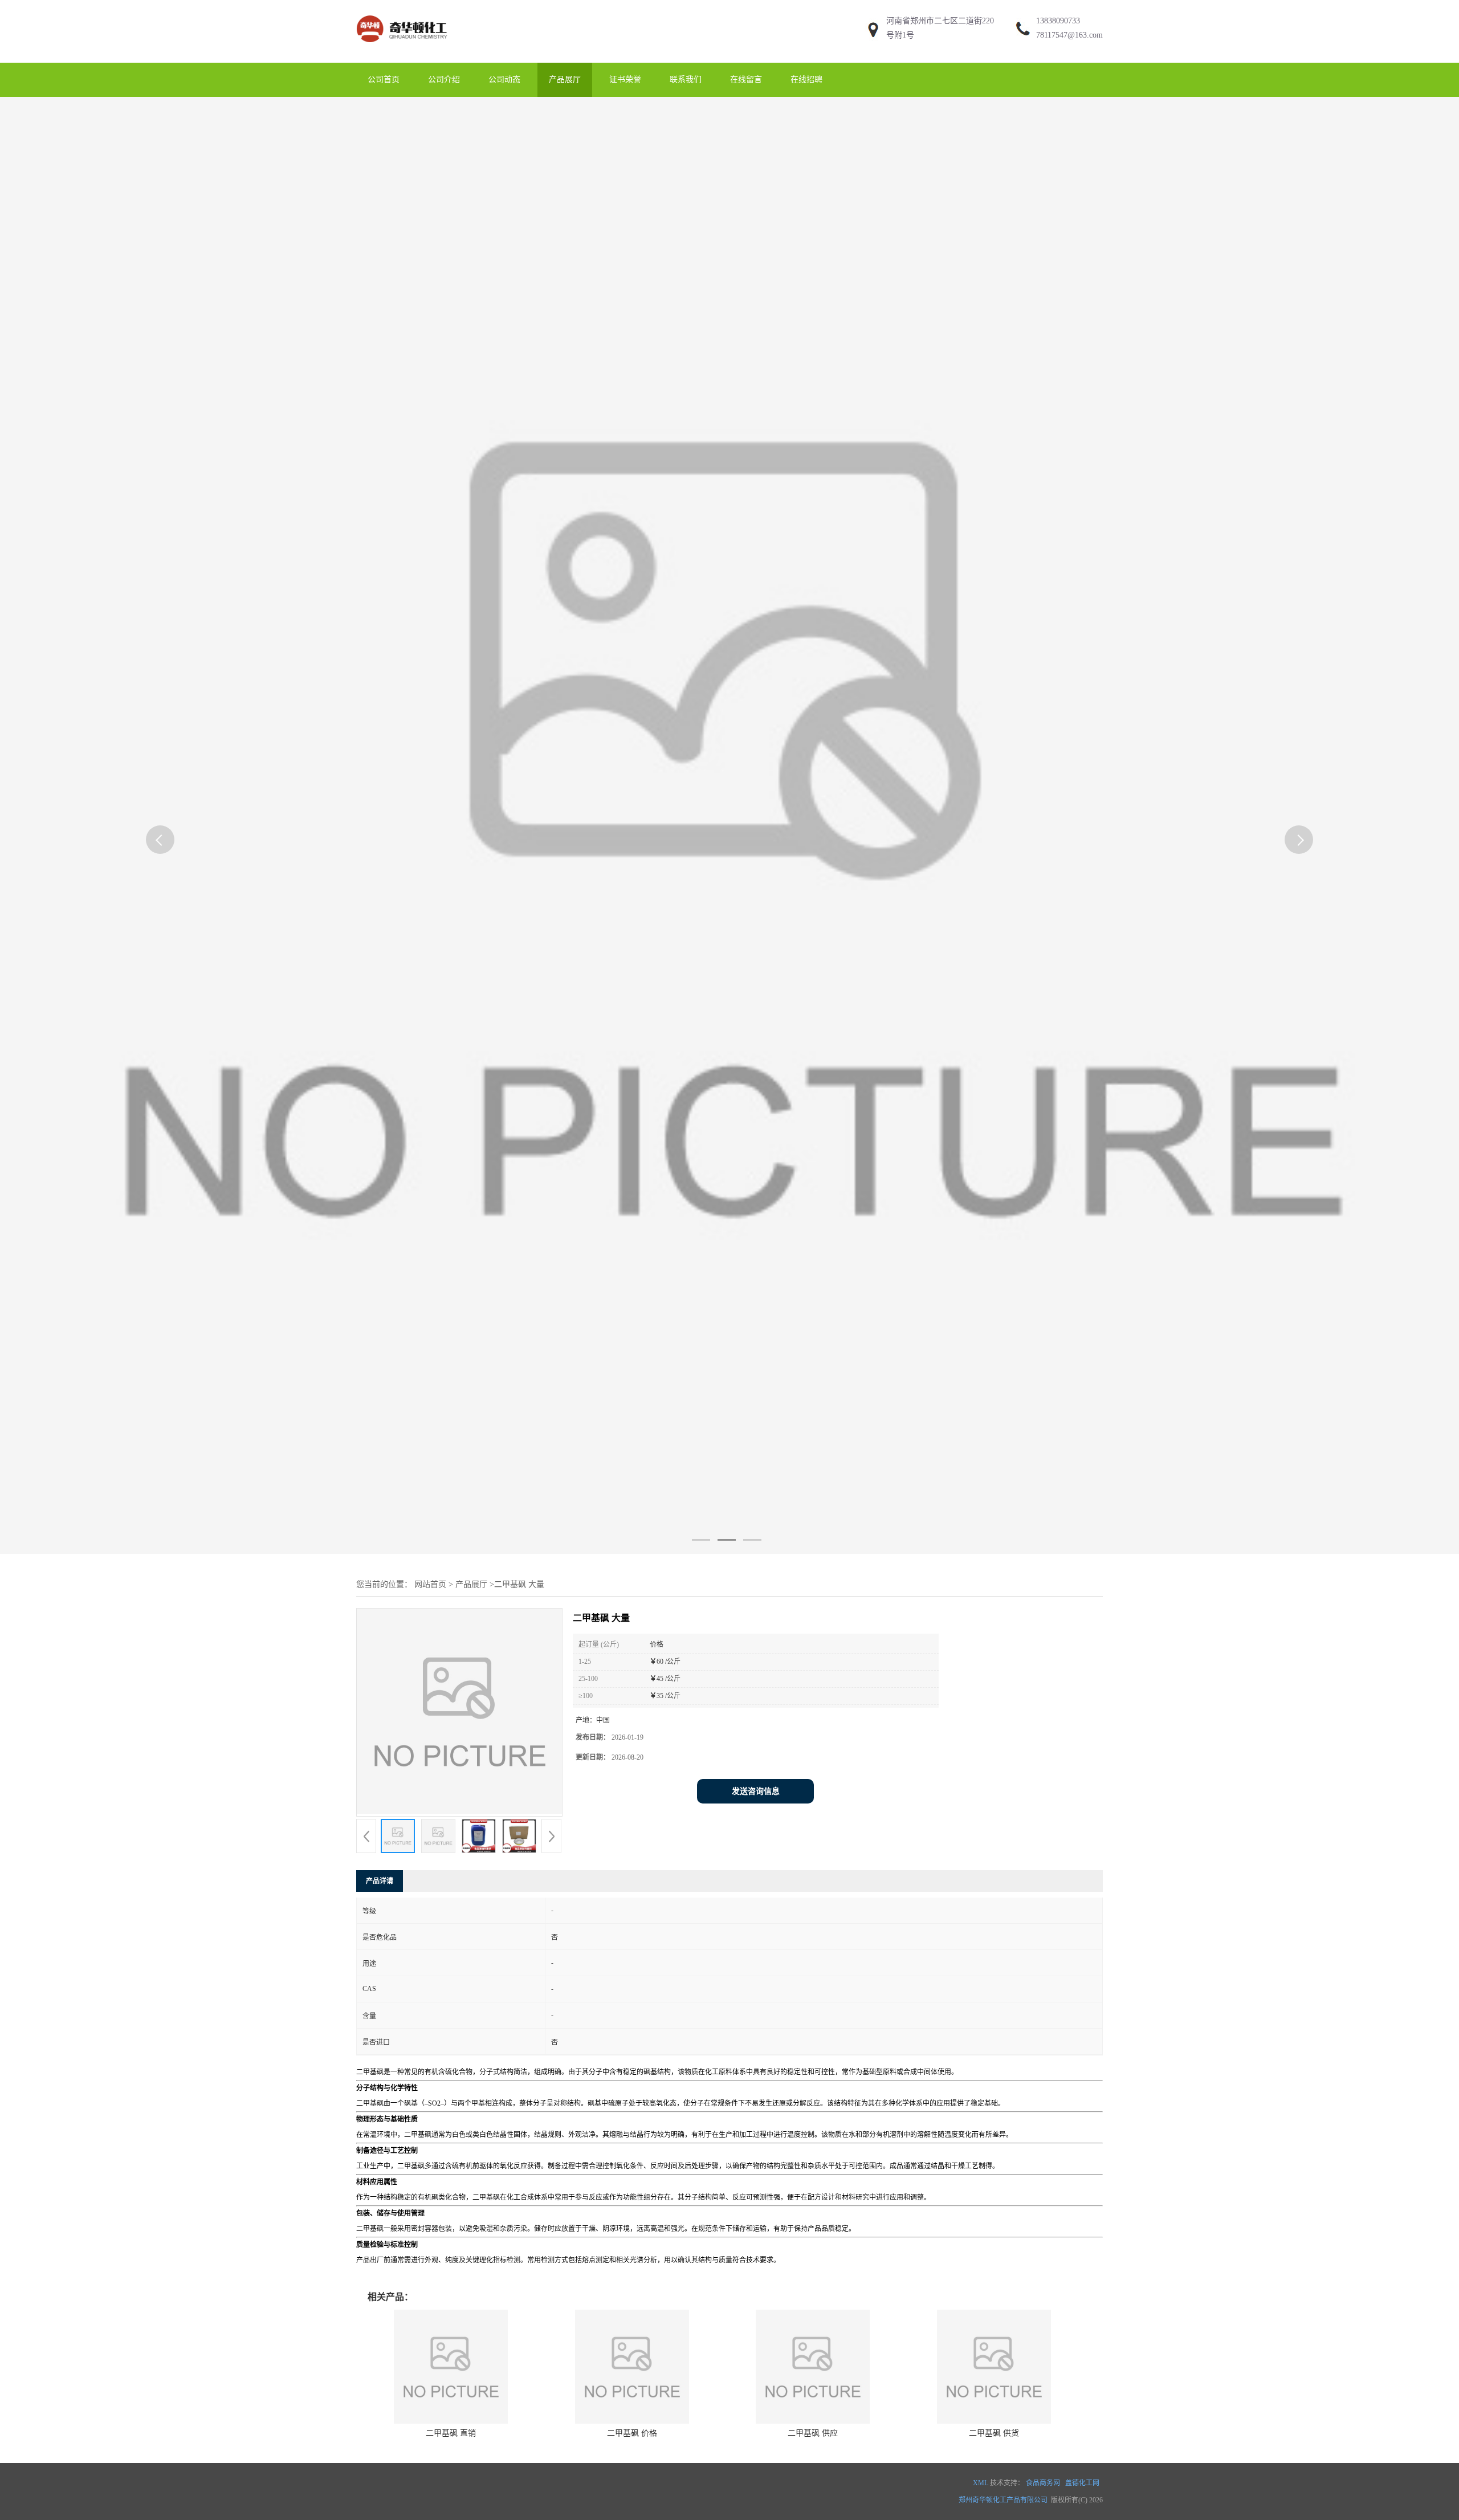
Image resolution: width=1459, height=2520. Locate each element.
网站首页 (430, 1584)
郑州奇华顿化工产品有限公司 (1003, 2500)
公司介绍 (444, 80)
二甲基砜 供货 (994, 2433)
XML (981, 2483)
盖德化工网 (1082, 2483)
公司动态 (504, 80)
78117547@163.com (1069, 35)
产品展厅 (565, 80)
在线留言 (746, 80)
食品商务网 (1043, 2483)
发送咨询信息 (756, 1791)
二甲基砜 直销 (451, 2433)
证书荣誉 (625, 80)
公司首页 (384, 80)
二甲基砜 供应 (813, 2433)
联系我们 (686, 80)
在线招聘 (806, 80)
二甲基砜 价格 (632, 2433)
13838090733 (1058, 21)
